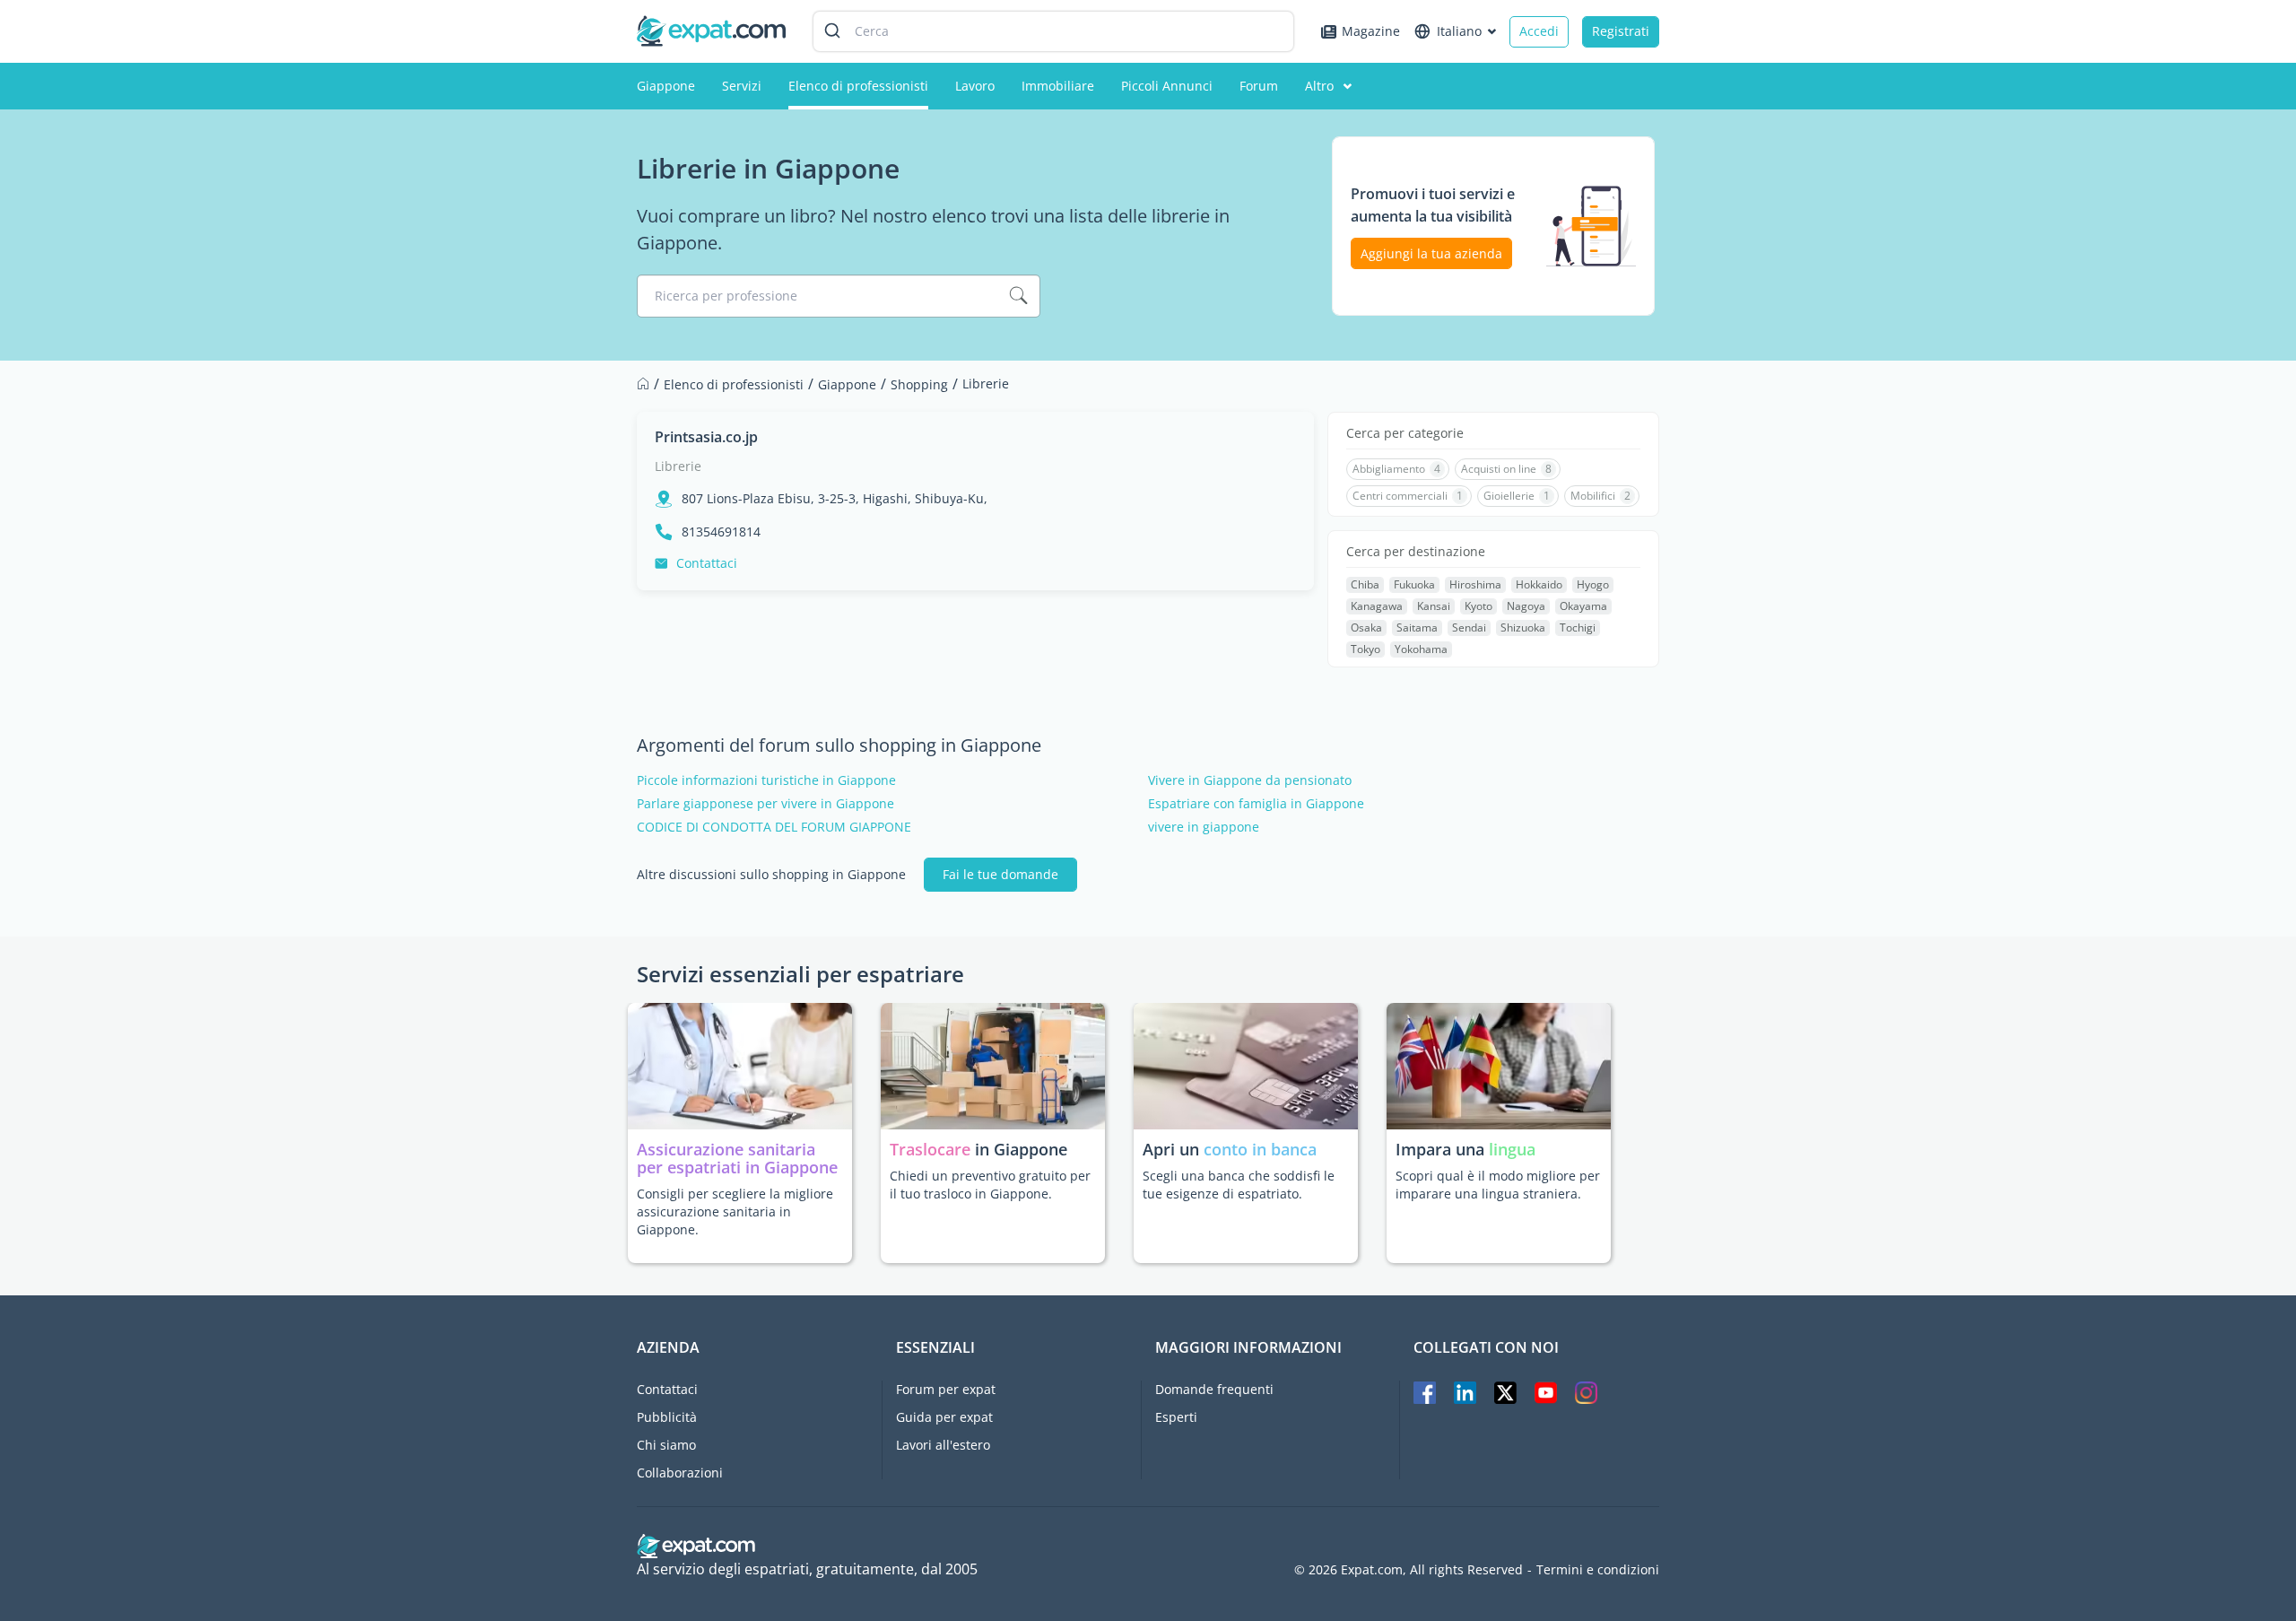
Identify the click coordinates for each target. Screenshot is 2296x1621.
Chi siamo (666, 1445)
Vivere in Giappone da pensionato (1250, 780)
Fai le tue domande (1000, 874)
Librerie (678, 466)
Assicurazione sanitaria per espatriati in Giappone (737, 1158)
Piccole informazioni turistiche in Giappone (766, 780)
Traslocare (932, 1149)
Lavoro (975, 86)
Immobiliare (1058, 86)
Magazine (1371, 31)
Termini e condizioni (1598, 1570)
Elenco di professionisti (858, 86)
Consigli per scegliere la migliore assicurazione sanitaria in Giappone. (735, 1211)
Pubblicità (667, 1417)
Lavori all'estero (943, 1445)
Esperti (1176, 1417)
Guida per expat (944, 1417)
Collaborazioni (680, 1473)
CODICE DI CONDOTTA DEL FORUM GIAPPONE (774, 827)
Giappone (666, 86)
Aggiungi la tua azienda (1431, 253)
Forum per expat (946, 1389)
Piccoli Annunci (1167, 86)
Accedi (1539, 31)
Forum (1259, 86)
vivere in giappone (1204, 827)
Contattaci (707, 563)
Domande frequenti (1214, 1389)
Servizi (742, 86)
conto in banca (1260, 1149)
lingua (1512, 1149)
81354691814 (721, 532)
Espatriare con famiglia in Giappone (1256, 804)
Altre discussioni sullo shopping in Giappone (771, 875)
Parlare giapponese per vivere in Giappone (765, 804)
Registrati (1621, 31)
